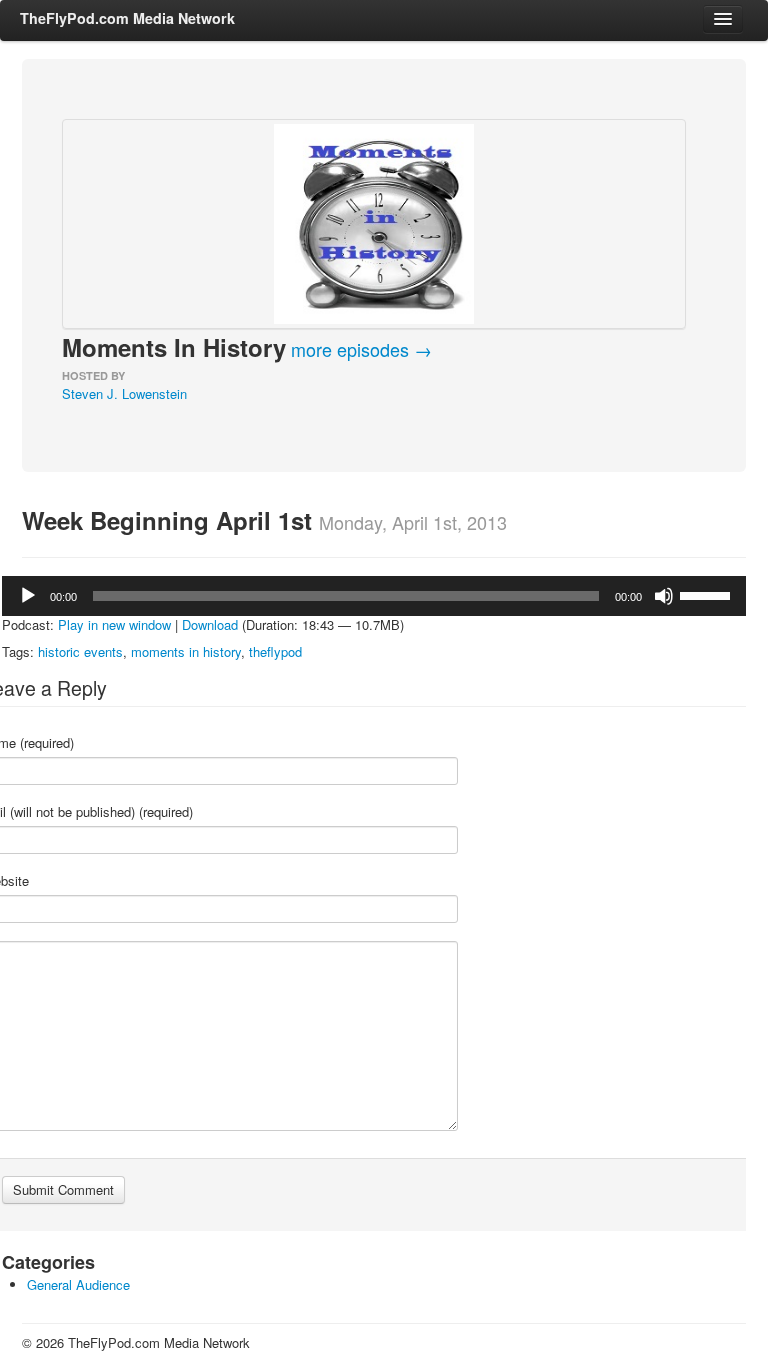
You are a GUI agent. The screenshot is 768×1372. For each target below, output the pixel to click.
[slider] (708, 594)
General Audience (78, 1284)
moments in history (186, 651)
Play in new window (114, 624)
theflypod (275, 651)
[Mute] (664, 596)
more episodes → (361, 349)
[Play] (28, 596)
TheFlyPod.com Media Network (127, 18)
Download (210, 624)
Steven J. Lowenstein (124, 393)
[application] (374, 596)
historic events (80, 651)
